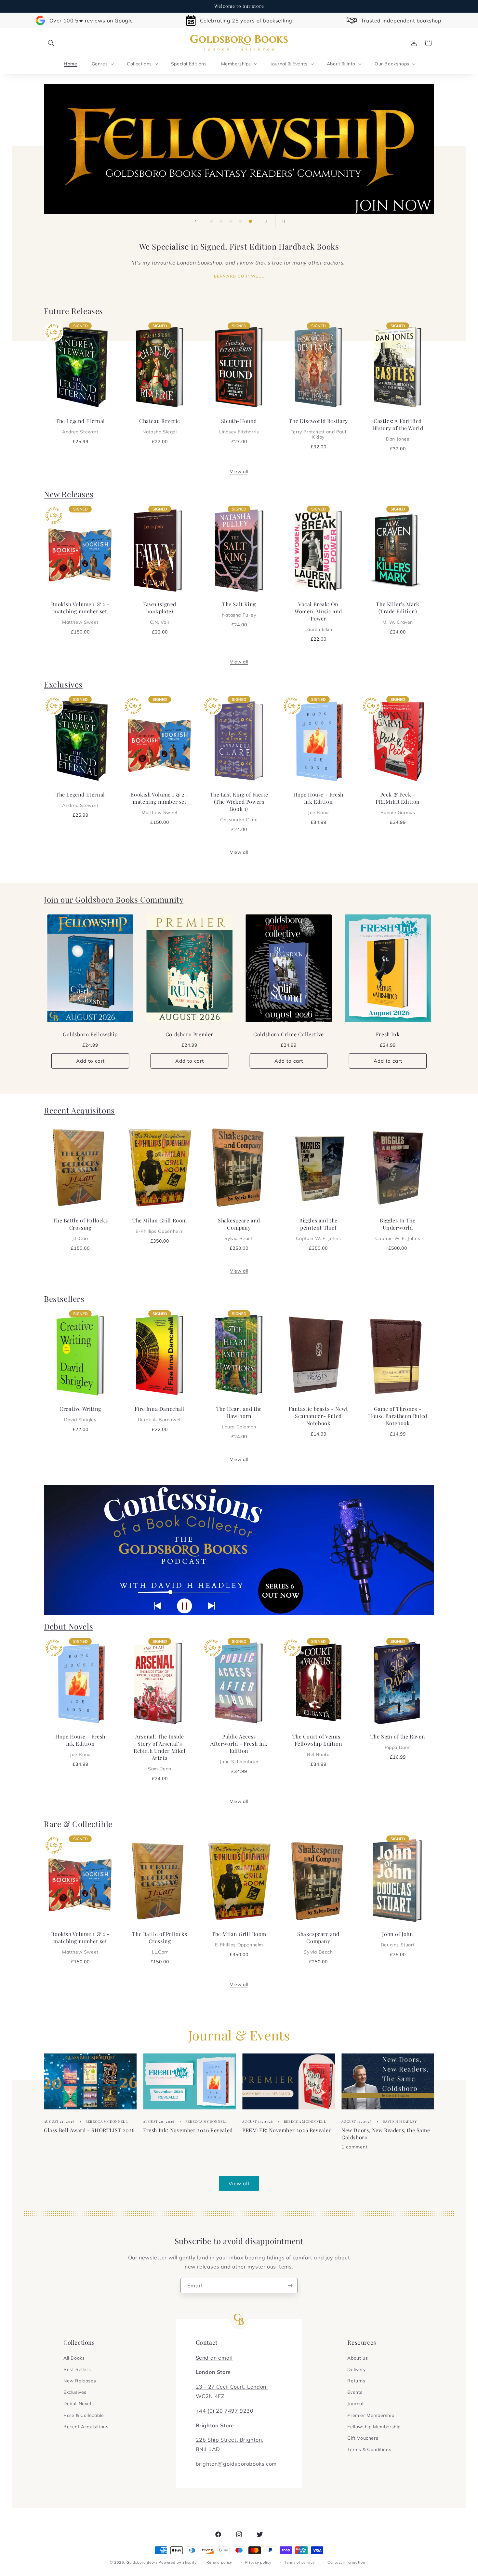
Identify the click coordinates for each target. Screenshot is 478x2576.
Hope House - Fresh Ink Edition (318, 803)
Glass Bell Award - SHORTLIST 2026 (89, 2130)
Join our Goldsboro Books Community (114, 899)
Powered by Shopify (178, 2562)
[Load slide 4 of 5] (241, 221)
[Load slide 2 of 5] (221, 221)
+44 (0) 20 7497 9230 (225, 2411)
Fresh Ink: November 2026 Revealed (188, 2130)
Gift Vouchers (363, 2438)
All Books (74, 2358)
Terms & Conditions (369, 2449)
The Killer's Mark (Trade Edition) (398, 613)
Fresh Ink (388, 1035)
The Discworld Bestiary (318, 429)
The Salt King (239, 609)
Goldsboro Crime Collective (289, 1035)
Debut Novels (68, 1626)
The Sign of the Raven (398, 1741)
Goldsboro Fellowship (90, 1035)
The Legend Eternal (80, 426)
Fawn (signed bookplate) (160, 613)
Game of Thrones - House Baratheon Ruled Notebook (398, 1416)
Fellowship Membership (374, 2427)
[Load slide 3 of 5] (231, 221)
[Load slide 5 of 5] (250, 221)
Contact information (346, 2562)
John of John (398, 1939)
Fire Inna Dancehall (160, 1414)
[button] (51, 43)
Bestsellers (64, 1299)
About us (358, 2358)
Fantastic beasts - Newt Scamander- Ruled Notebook (319, 1416)
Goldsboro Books (142, 2562)
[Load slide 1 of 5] (211, 221)
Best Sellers (77, 2369)
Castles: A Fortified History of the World (398, 429)
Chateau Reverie (160, 426)
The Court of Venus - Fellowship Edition (319, 1745)
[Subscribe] (290, 2286)
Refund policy (219, 2562)
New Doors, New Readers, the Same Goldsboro (386, 2133)
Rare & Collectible (78, 1824)
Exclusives (63, 684)
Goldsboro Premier (189, 1035)
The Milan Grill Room (160, 1225)
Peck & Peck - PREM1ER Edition (398, 803)
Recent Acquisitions (86, 2427)
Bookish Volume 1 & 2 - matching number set (80, 613)
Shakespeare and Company (239, 1229)
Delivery (356, 2369)
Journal (355, 2404)
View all (239, 471)
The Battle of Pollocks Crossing (80, 1229)
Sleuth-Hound (239, 426)
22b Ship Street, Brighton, (230, 2440)
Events (355, 2392)
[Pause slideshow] (283, 221)
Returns (356, 2381)
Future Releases (73, 311)
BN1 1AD (208, 2449)
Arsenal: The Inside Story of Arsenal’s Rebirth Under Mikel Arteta (159, 1752)
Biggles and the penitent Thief (318, 1229)
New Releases (69, 494)
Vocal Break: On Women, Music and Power (318, 616)
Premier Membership (371, 2415)
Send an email (214, 2358)
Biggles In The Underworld (398, 1229)
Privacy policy (258, 2562)
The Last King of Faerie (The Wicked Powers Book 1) (239, 807)
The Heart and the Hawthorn (239, 1417)
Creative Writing (80, 1414)
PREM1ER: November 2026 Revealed (287, 2130)
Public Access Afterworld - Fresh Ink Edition (239, 1749)
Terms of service (299, 2562)
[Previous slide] (195, 221)
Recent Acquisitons (79, 1110)
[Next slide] (266, 221)
